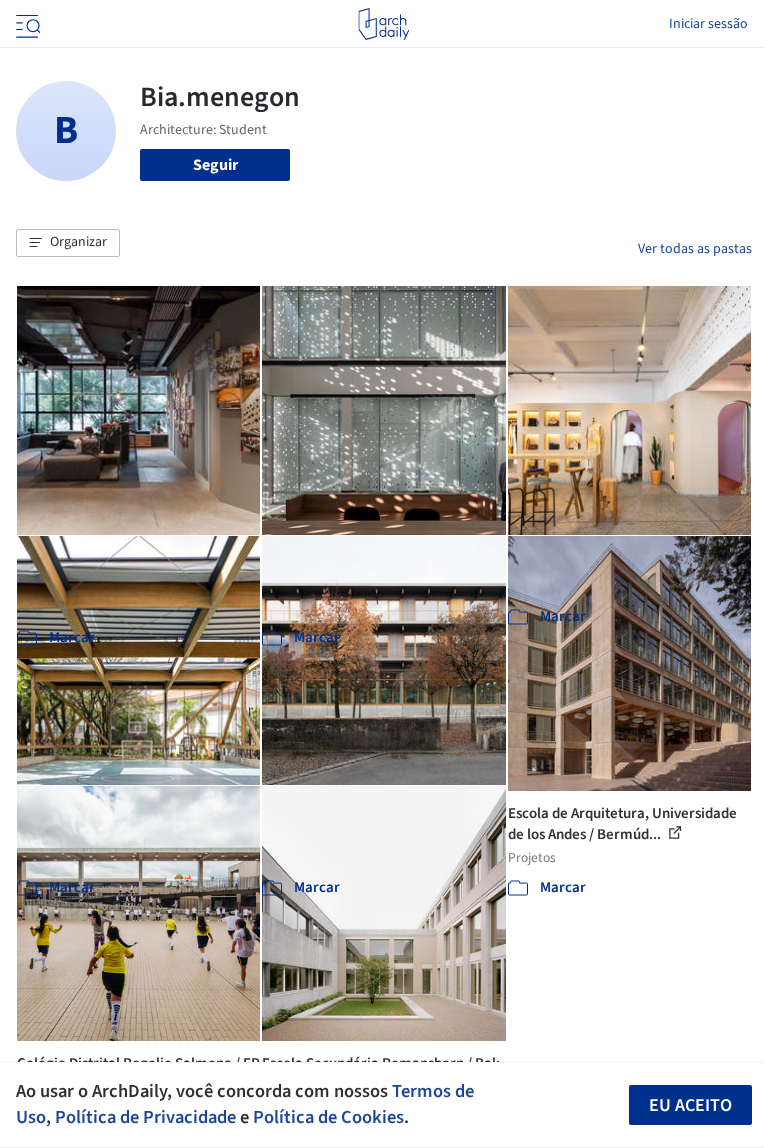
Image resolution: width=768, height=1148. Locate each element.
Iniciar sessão (708, 24)
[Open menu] (26, 24)
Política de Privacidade (145, 1117)
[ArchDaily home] (383, 24)
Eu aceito (690, 1105)
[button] (68, 243)
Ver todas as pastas (695, 249)
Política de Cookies (328, 1117)
